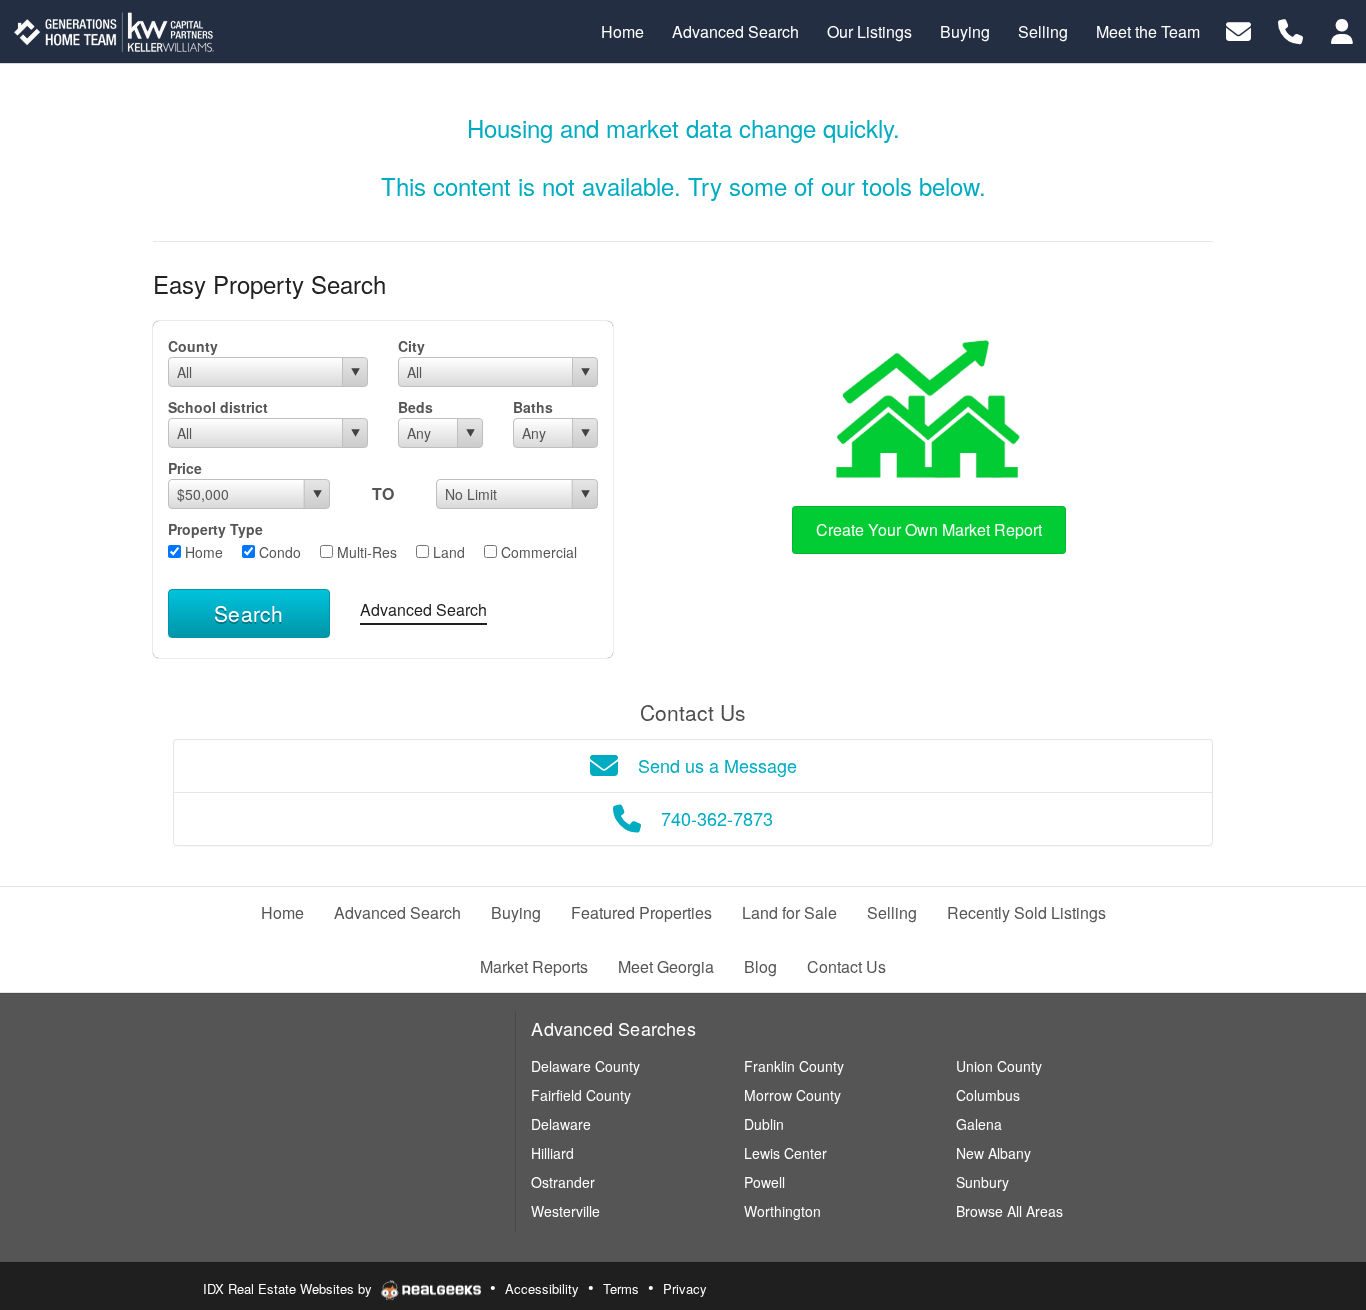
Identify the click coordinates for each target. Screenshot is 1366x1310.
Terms (621, 1288)
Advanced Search (423, 609)
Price (185, 468)
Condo (278, 552)
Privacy (685, 1288)
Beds (415, 407)
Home (202, 552)
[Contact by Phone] (1290, 29)
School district (218, 407)
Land (447, 552)
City (411, 346)
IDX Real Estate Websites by (289, 1288)
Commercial (537, 552)
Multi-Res (365, 552)
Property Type (215, 529)
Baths (533, 407)
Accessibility (542, 1288)
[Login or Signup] (1342, 29)
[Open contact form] (1238, 29)
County (193, 346)
